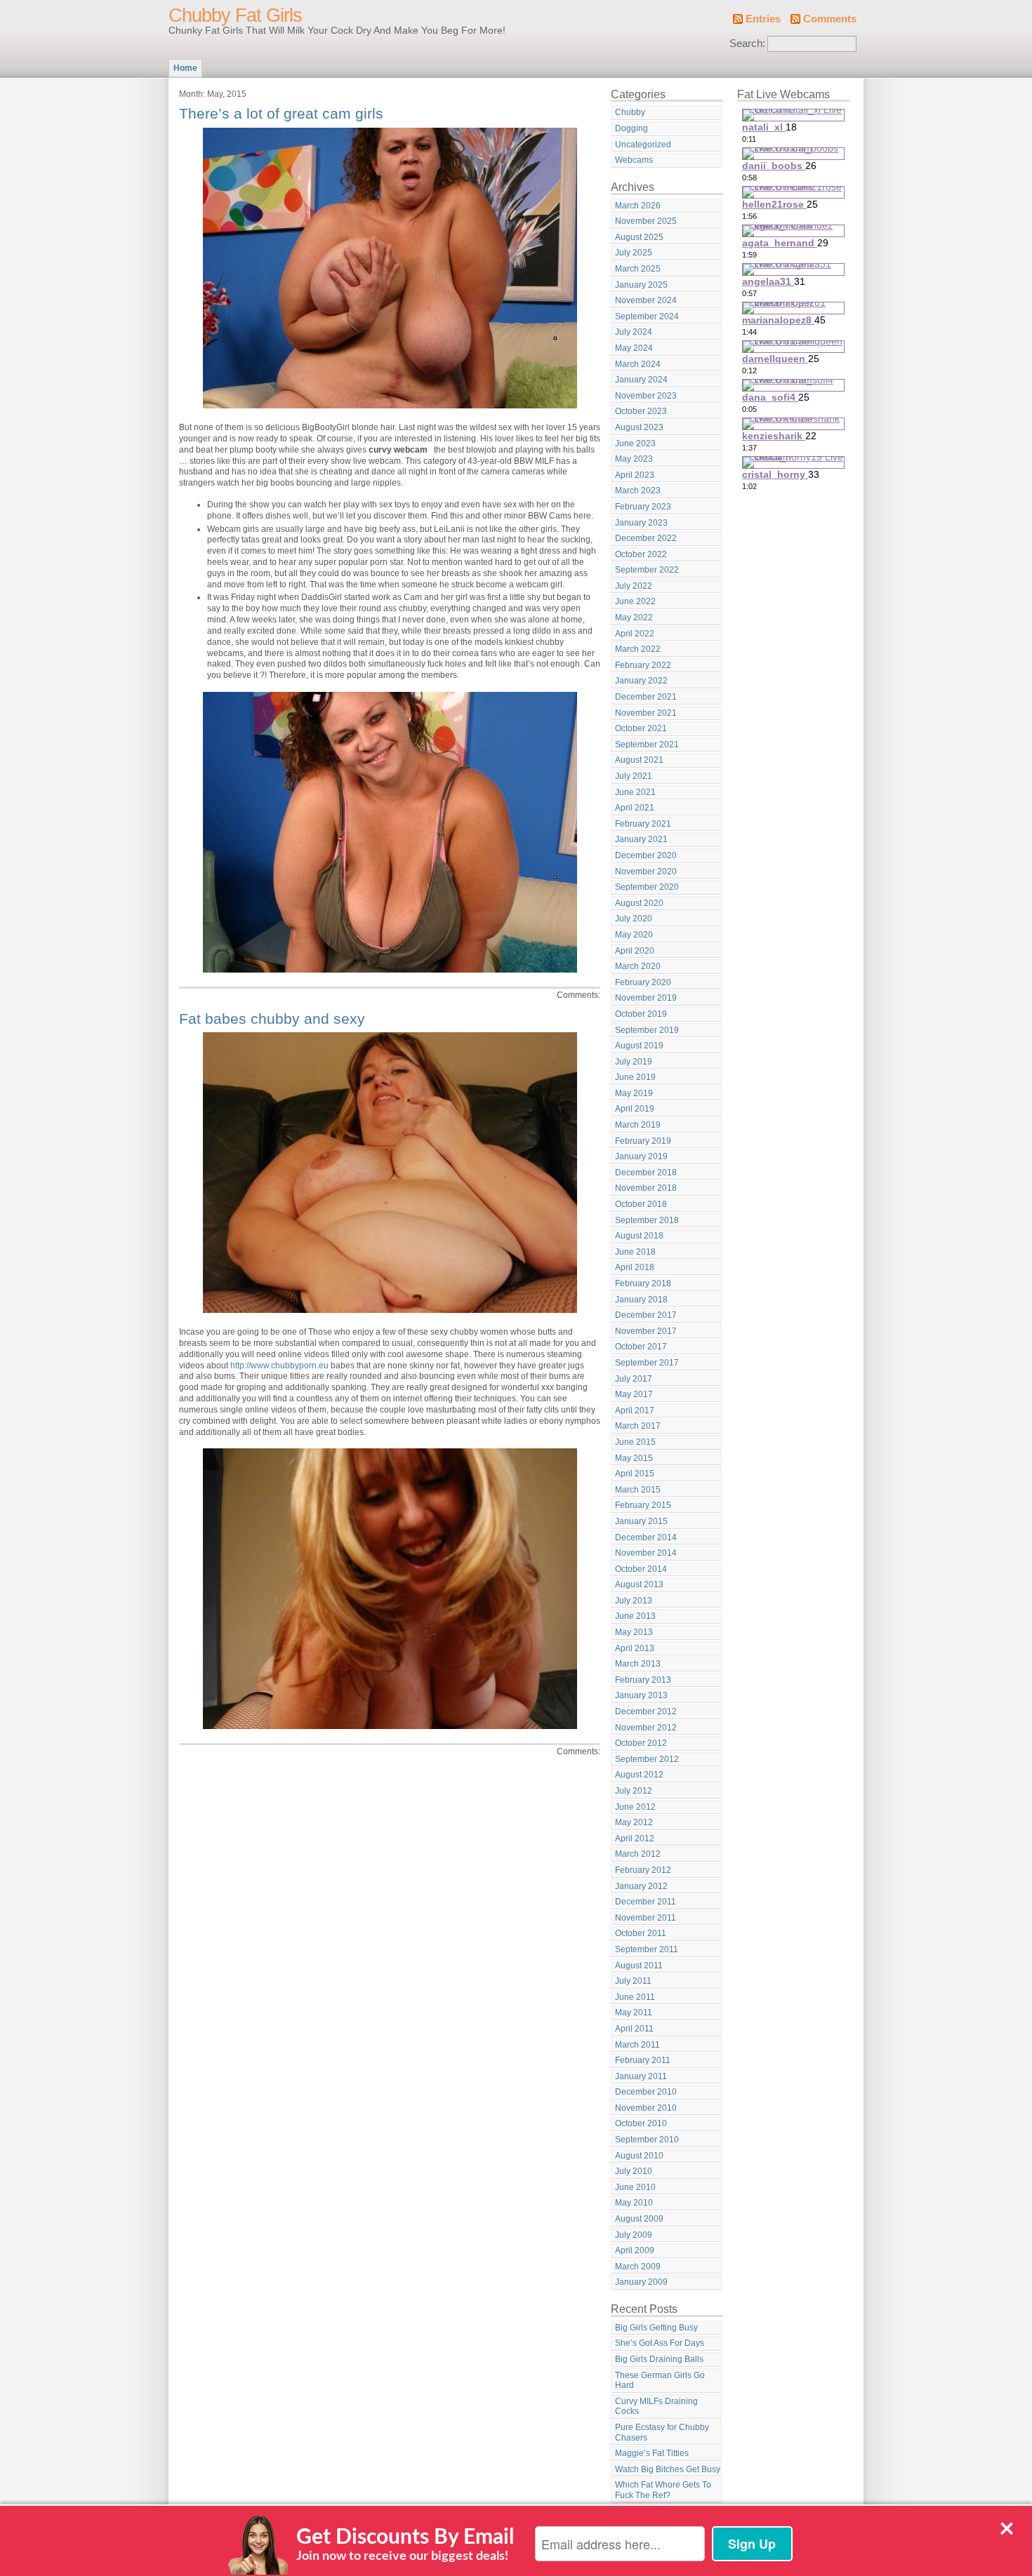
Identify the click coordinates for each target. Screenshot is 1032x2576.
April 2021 (635, 808)
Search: (747, 44)
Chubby (630, 112)
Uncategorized (643, 145)
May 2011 (634, 2013)
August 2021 (639, 760)
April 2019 (635, 1109)
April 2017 (635, 1410)
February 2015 (643, 1505)
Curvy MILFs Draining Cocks (656, 2407)
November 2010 (646, 2108)
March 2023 (638, 490)
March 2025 (638, 269)
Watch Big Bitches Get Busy (668, 2469)
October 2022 (641, 554)
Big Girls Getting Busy (656, 2328)
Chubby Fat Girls (235, 15)
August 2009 (639, 2219)
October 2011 (641, 1933)
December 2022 (646, 538)
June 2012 (635, 1807)
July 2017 (634, 1379)
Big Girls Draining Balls (659, 2359)
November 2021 (646, 713)
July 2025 (634, 253)
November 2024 (646, 300)
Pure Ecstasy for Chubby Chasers (662, 2432)
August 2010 (639, 2156)
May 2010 (634, 2203)
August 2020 (639, 903)
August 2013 (639, 1584)
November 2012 (646, 1728)
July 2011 (633, 1981)
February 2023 (643, 507)
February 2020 (643, 982)
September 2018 (647, 1220)
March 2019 (638, 1125)
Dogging (631, 128)
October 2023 (641, 411)
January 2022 (641, 681)
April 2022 (635, 634)
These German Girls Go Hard (660, 2381)
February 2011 (643, 2060)
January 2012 (641, 1886)
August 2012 (639, 1775)
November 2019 (646, 998)
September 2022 (647, 570)
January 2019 (641, 1156)
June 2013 (635, 1616)
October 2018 (641, 1204)
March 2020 (638, 966)
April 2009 (635, 2250)
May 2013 (634, 1632)
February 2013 (643, 1680)
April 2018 (635, 1267)
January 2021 (641, 839)
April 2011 (634, 2029)
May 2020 (634, 935)
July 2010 (634, 2171)
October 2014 (641, 1569)
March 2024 (638, 364)
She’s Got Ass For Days (660, 2343)
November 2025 (646, 221)
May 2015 (634, 1458)
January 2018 (641, 1300)
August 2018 (639, 1236)
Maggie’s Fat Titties (652, 2453)
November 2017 (646, 1331)
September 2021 (647, 745)
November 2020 (646, 872)
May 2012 (634, 1822)
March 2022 (638, 649)
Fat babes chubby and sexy (272, 1019)
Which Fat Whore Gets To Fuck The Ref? (663, 2490)
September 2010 (647, 2140)
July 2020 (634, 919)
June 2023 (635, 443)
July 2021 (634, 776)
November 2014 (646, 1553)
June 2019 (635, 1077)
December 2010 (646, 2092)
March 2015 (638, 1490)
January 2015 (641, 1521)
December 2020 (646, 855)
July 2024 (634, 332)
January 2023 (641, 523)
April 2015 (635, 1474)
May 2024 (634, 348)
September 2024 (647, 316)
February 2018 (643, 1283)
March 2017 (638, 1426)
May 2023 (634, 459)
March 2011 (637, 2045)
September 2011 (647, 1949)
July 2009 (634, 2235)
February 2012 (643, 1870)
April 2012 (635, 1838)
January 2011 (641, 2076)
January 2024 (641, 380)
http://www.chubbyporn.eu (279, 1366)
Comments (830, 19)
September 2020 (647, 887)
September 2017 (647, 1363)
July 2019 (634, 1062)
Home (185, 68)
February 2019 (643, 1141)
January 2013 (641, 1695)
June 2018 (635, 1252)
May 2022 (634, 618)
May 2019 (634, 1093)
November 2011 (646, 1918)
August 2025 (639, 237)
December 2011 (646, 1902)
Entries (763, 19)
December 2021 (646, 697)
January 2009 (641, 2282)
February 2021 (643, 824)
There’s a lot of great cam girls (281, 113)
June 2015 (635, 1442)
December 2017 (646, 1315)
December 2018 (646, 1173)
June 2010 (635, 2187)
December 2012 (646, 1711)
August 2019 (639, 1046)
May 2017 (634, 1394)
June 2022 (635, 601)
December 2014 (646, 1537)
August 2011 (639, 1966)
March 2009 (638, 2267)
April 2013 (635, 1648)
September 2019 (647, 1030)
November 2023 (646, 396)
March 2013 (638, 1664)
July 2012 (634, 1791)
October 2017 (641, 1347)
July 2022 (634, 586)
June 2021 (635, 792)
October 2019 (641, 1014)
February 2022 (643, 665)
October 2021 (641, 728)
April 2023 (635, 475)
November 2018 (646, 1188)
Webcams (634, 160)
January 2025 (641, 285)
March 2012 (638, 1854)
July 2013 (634, 1601)
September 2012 (647, 1759)
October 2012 (641, 1743)
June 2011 (635, 1997)
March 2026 (638, 206)
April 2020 (635, 951)
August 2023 (639, 427)
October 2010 (641, 2123)
